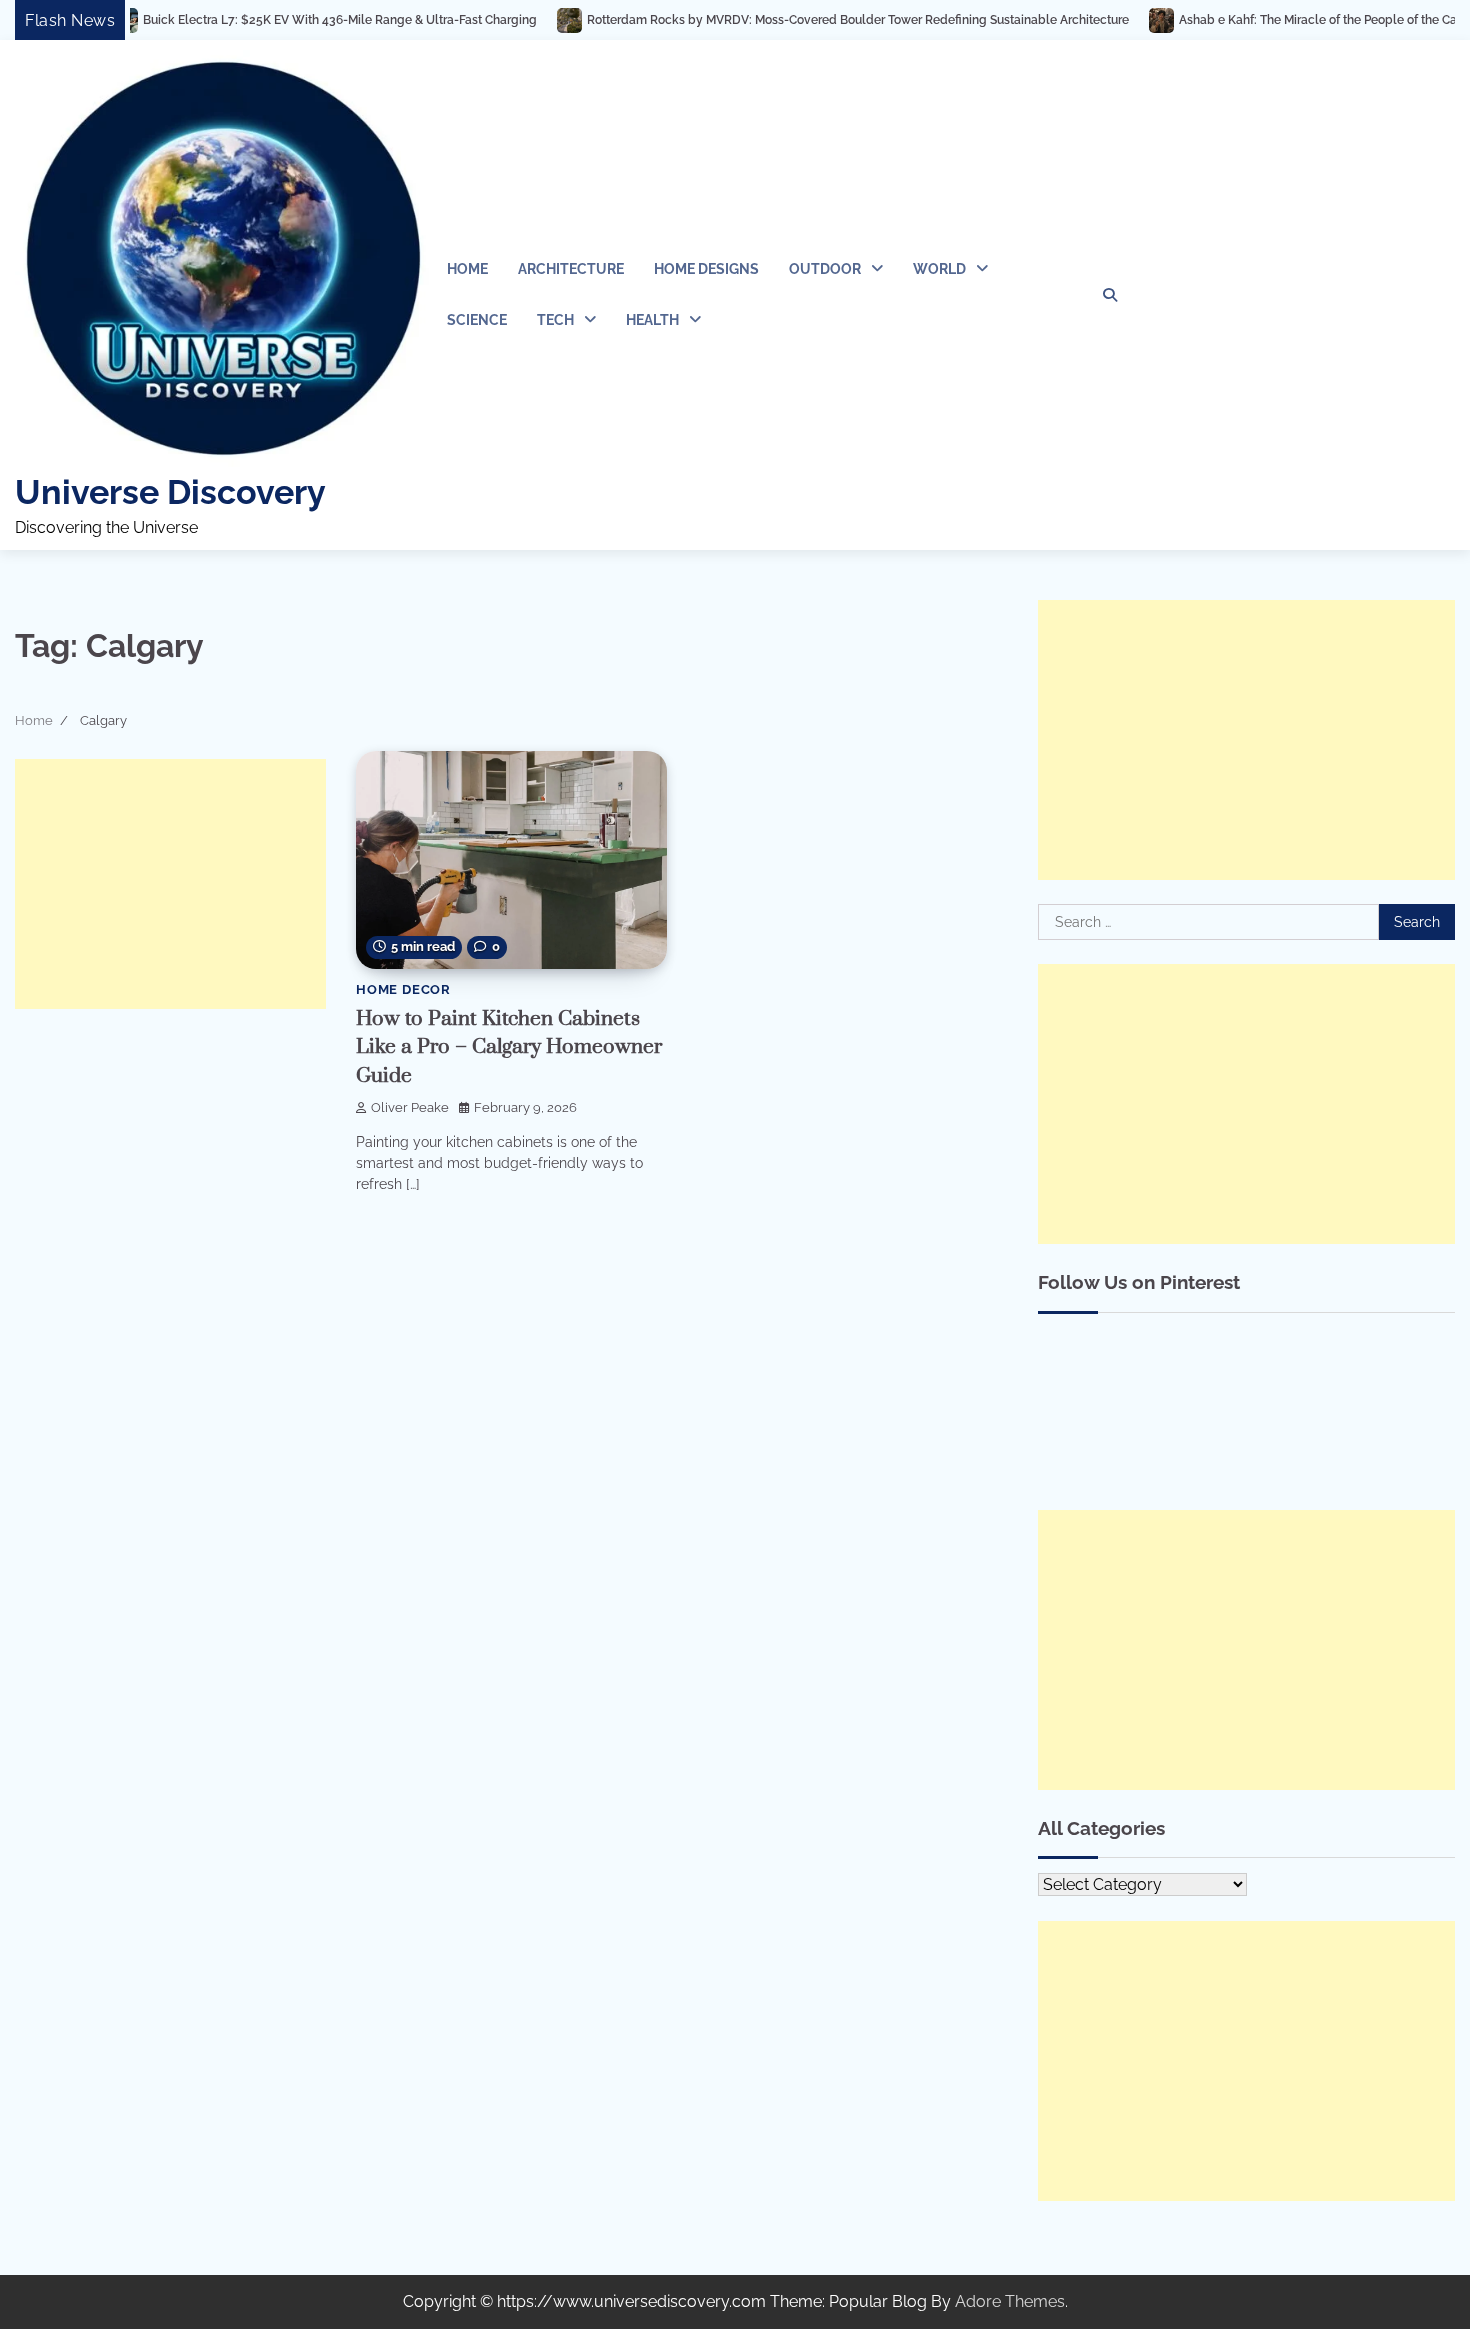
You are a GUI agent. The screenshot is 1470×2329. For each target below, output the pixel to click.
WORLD (939, 269)
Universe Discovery (170, 492)
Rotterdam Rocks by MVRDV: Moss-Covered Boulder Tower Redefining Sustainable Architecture (790, 20)
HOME (467, 269)
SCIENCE (477, 320)
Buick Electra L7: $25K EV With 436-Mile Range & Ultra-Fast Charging (272, 20)
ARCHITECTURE (571, 269)
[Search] (1110, 295)
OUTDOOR (825, 269)
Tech (555, 320)
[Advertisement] (170, 884)
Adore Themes (1010, 2301)
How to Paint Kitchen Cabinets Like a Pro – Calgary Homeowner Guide (509, 1047)
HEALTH (652, 320)
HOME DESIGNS (706, 269)
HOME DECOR (403, 989)
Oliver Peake (410, 1107)
